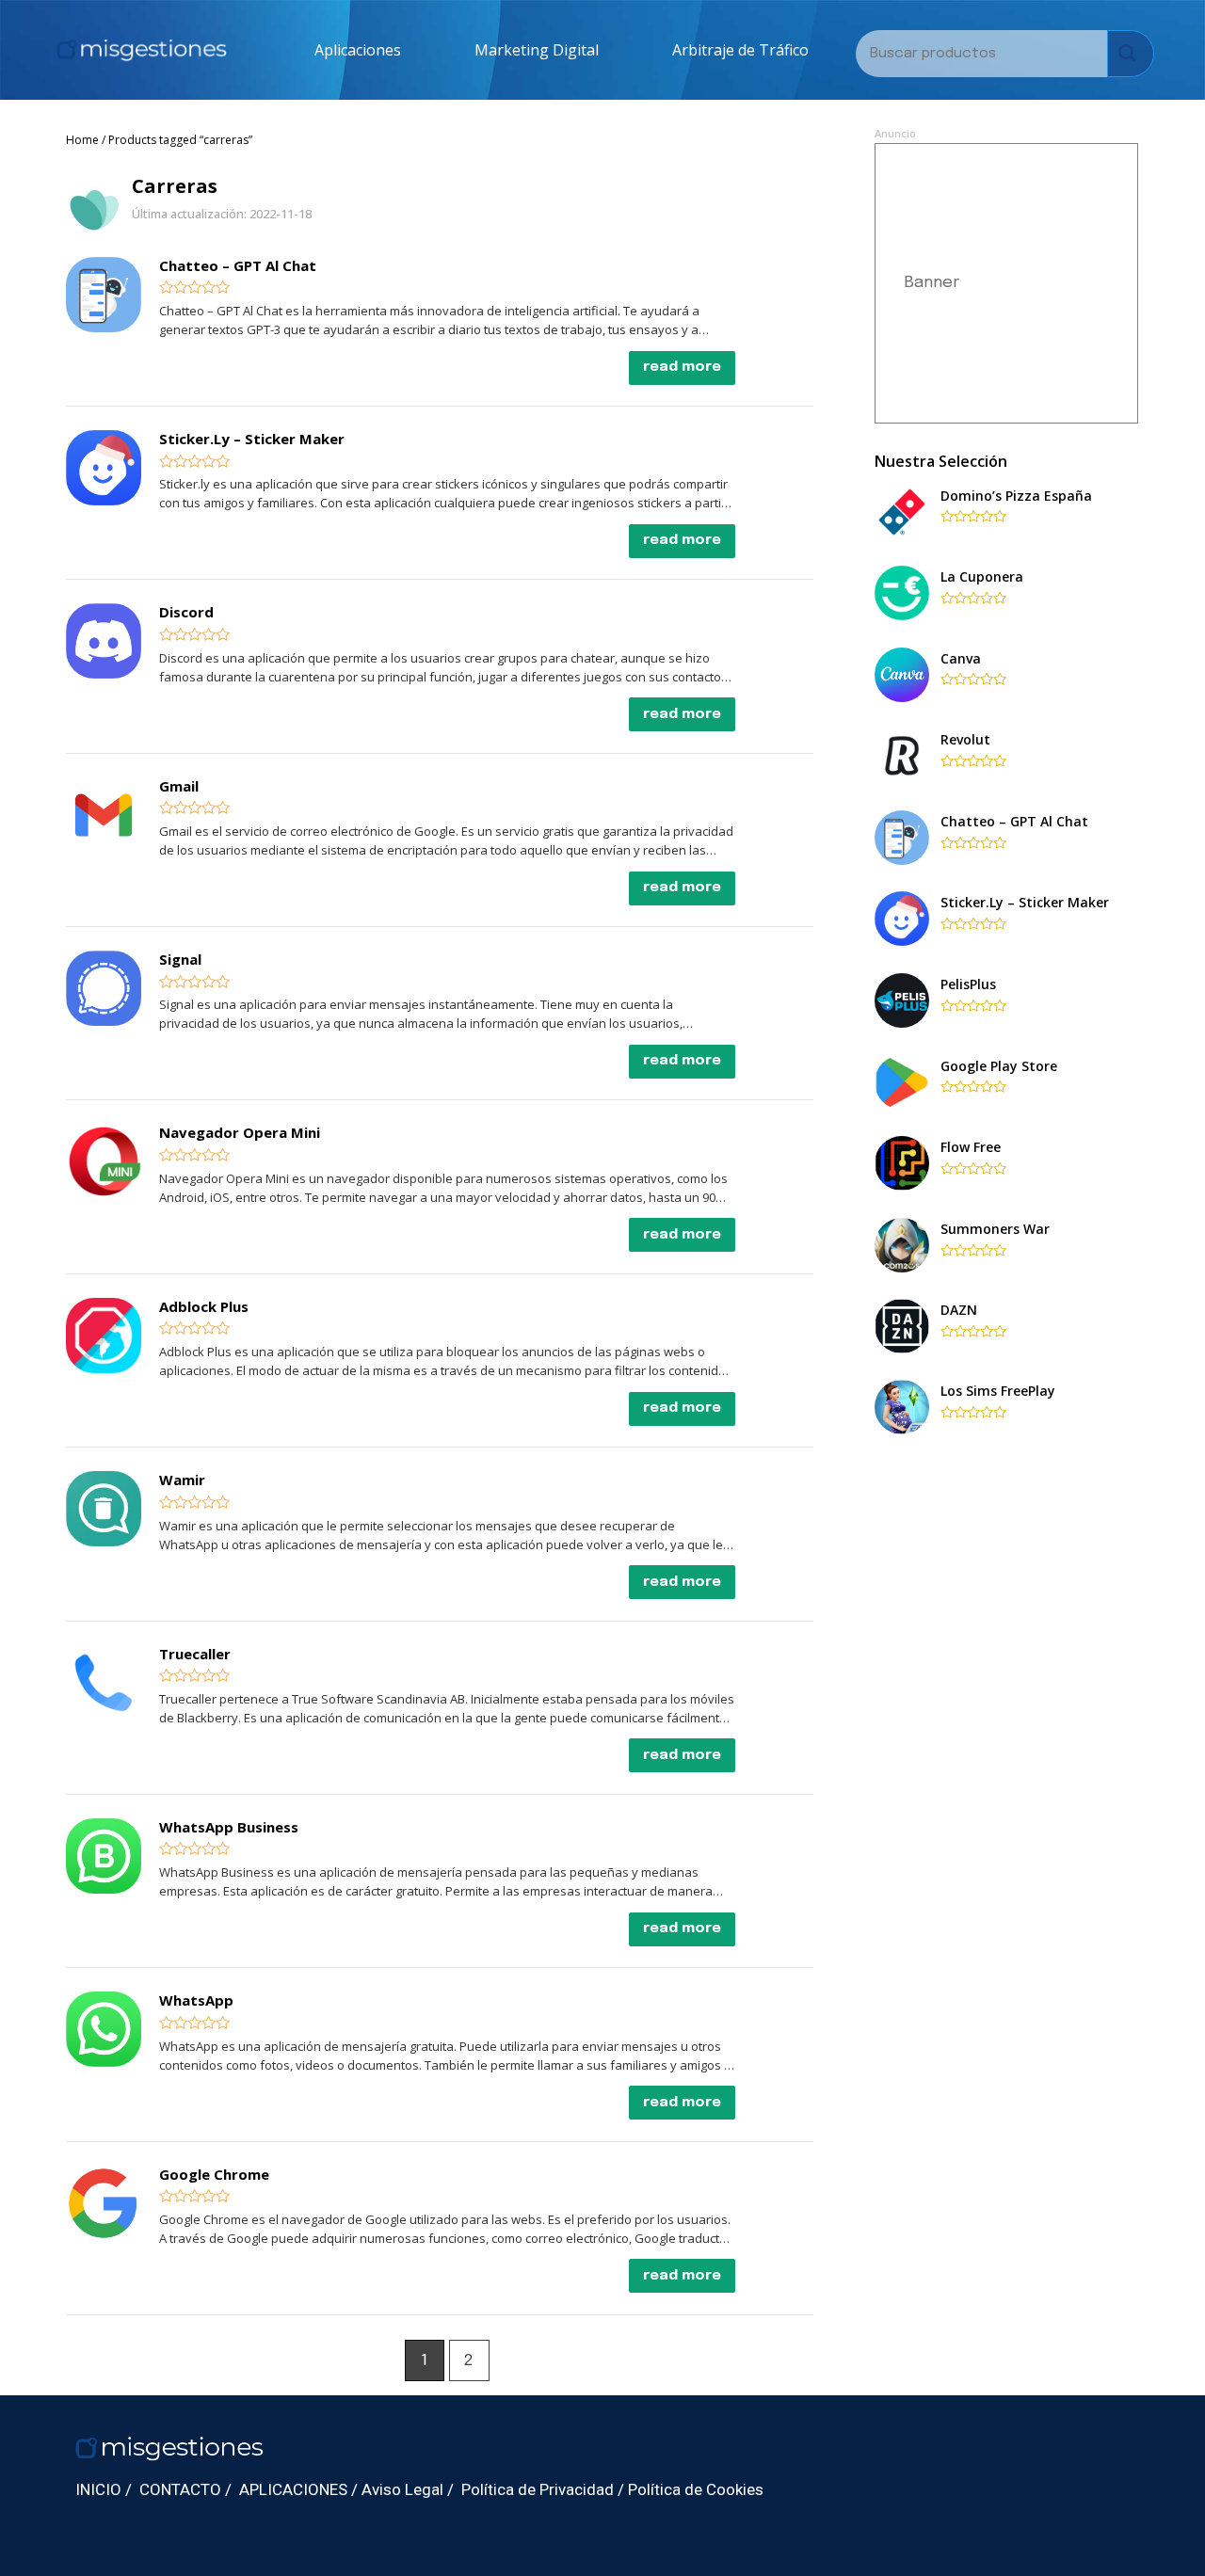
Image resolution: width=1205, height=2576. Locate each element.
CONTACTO (180, 2489)
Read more (682, 367)
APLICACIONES (293, 2489)
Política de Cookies (696, 2489)
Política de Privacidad (538, 2489)
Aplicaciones (358, 50)
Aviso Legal (402, 2489)
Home (82, 140)
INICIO (98, 2489)
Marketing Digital (537, 50)
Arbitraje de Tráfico (740, 50)
